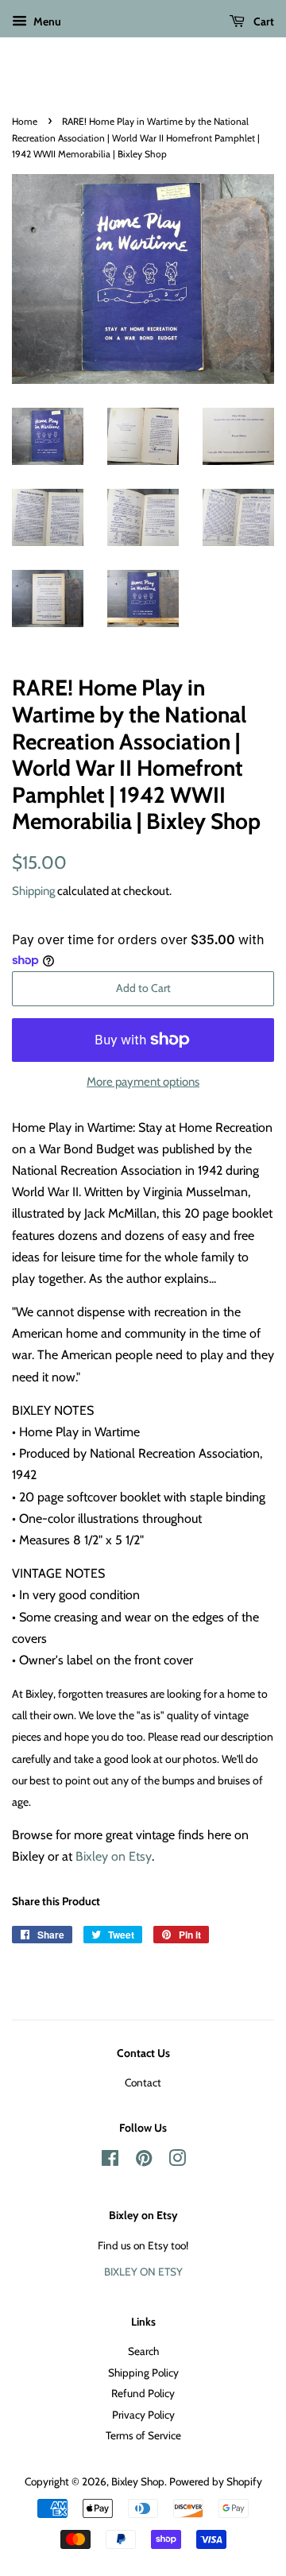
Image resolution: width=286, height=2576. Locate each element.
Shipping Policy (143, 2373)
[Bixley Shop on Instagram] (177, 2161)
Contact (143, 2082)
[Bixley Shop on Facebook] (110, 2161)
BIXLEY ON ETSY (143, 2272)
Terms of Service (143, 2435)
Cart (263, 21)
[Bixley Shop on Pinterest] (144, 2161)
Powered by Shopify (216, 2481)
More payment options (143, 1082)
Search (143, 2351)
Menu (46, 21)
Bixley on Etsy (114, 1856)
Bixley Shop (138, 2481)
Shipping (33, 891)
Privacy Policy (143, 2415)
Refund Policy (143, 2393)
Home (25, 121)
